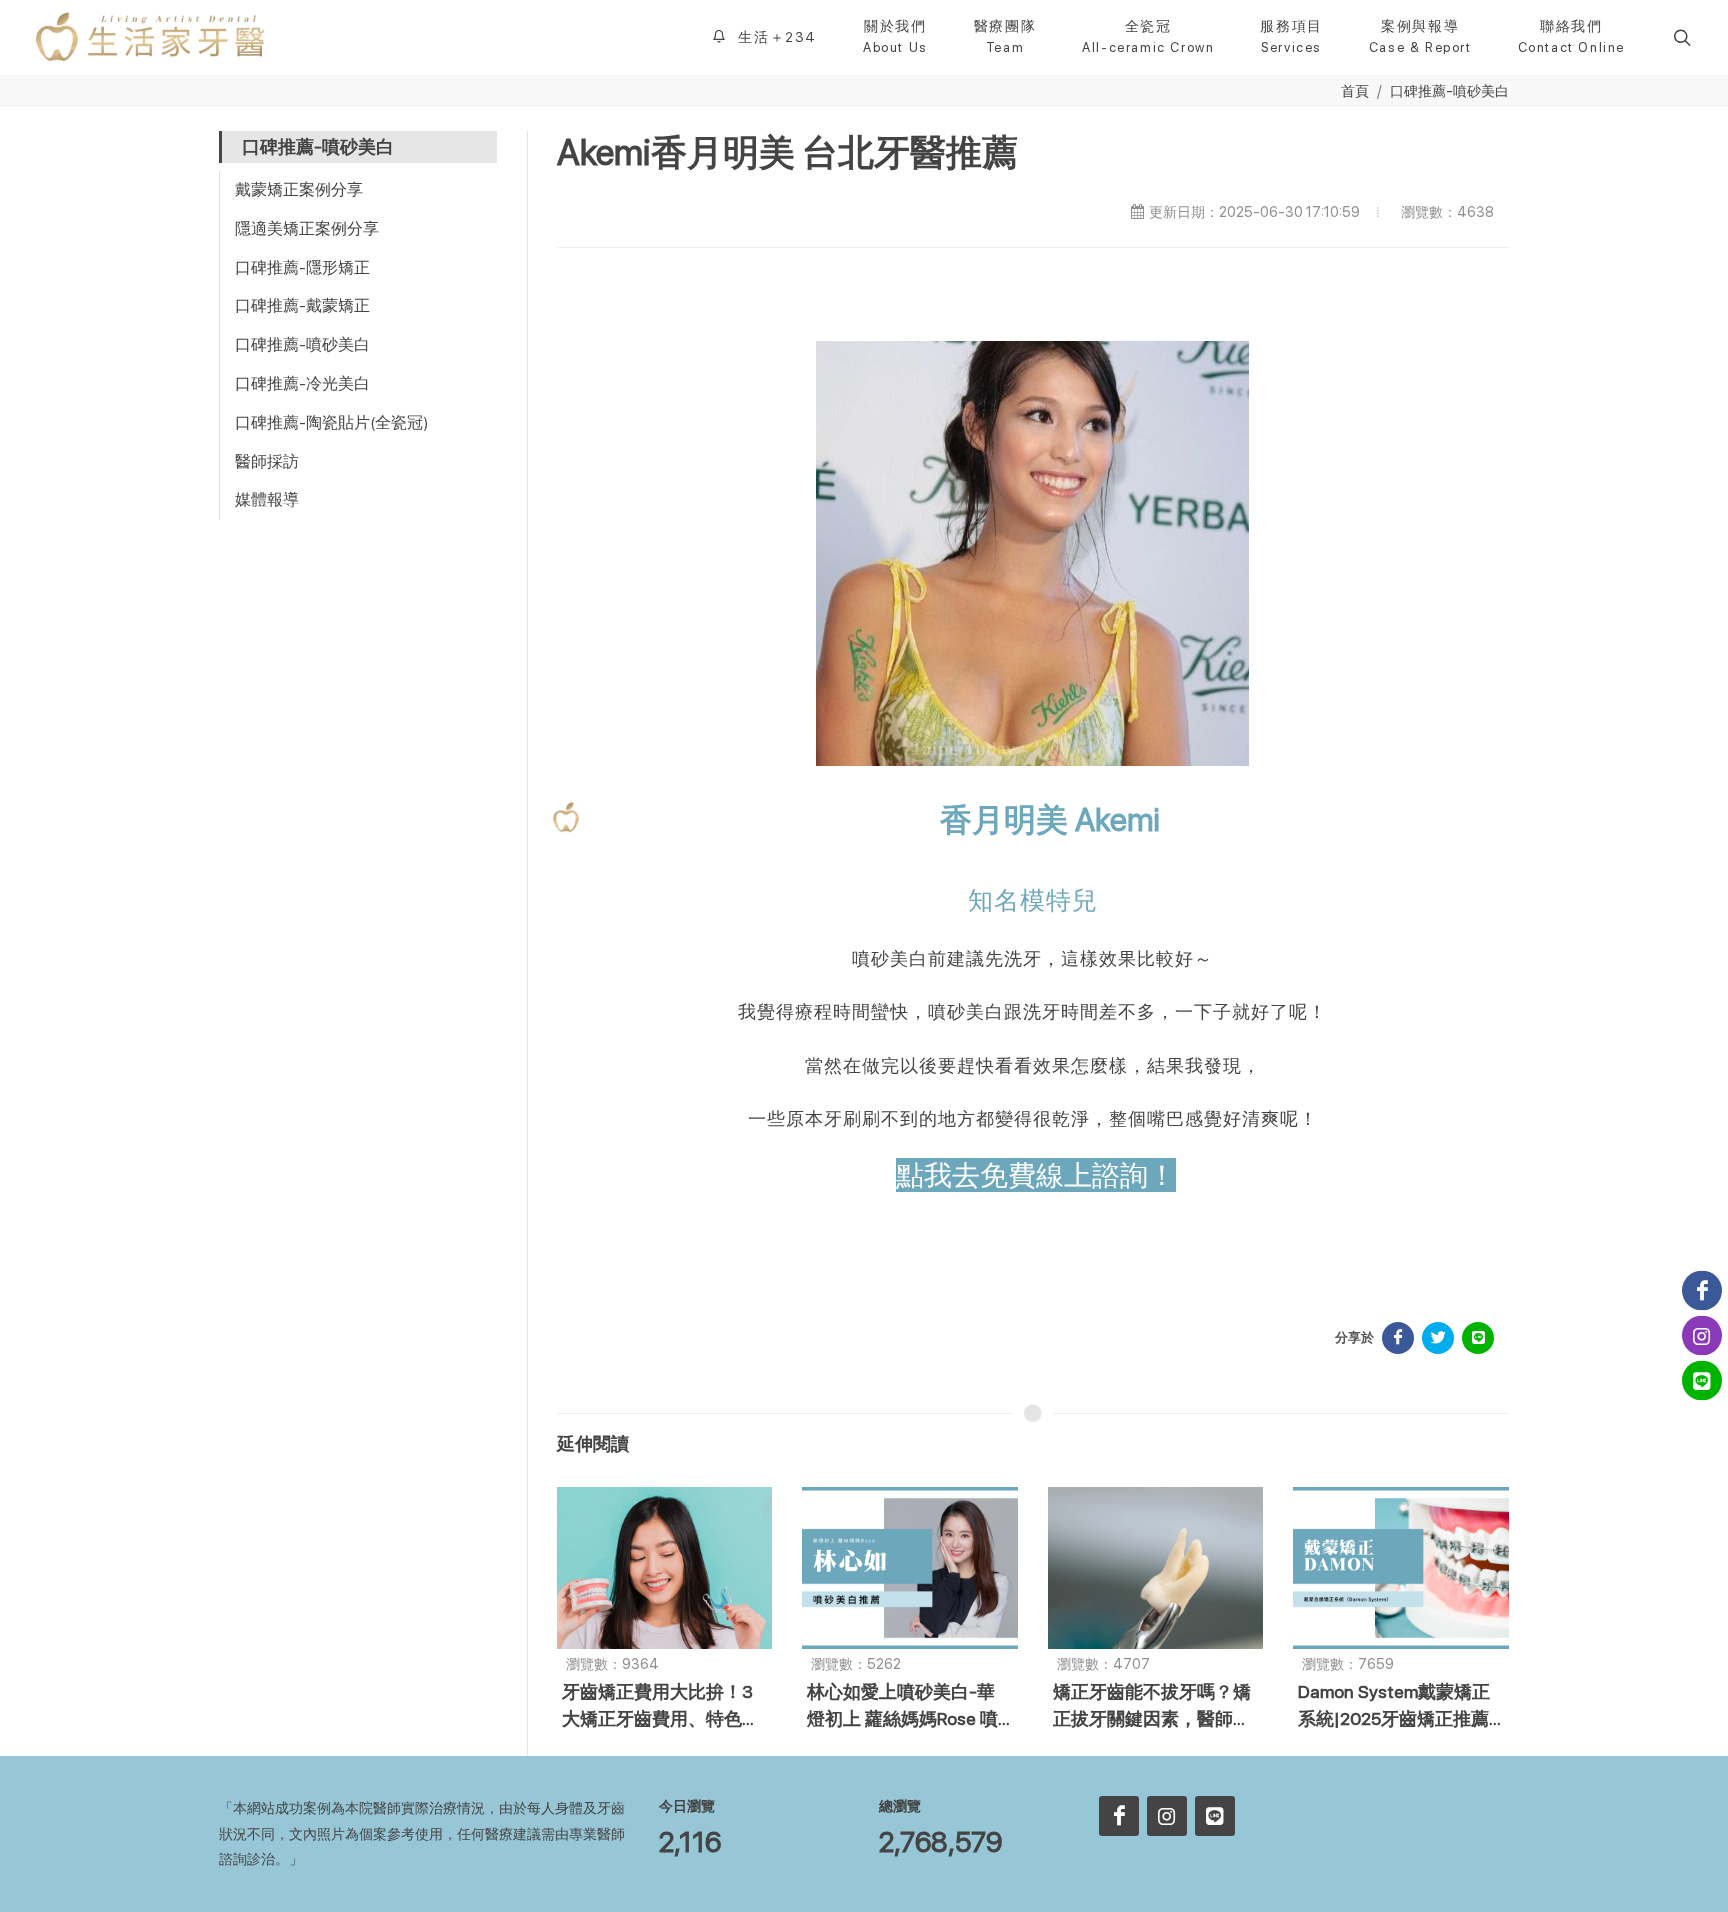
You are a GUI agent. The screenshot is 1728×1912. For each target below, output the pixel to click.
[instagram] (1167, 1816)
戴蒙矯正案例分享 (299, 189)
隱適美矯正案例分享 (307, 228)
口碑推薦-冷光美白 (302, 383)
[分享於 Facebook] (1398, 1338)
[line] (1215, 1816)
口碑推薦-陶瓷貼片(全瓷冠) (332, 422)
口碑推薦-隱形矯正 (302, 267)
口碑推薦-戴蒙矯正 (302, 305)
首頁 (1355, 90)
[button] (1680, 37)
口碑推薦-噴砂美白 (1449, 90)
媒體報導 (267, 499)
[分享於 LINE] (1478, 1338)
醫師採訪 (267, 461)
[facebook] (1119, 1816)
